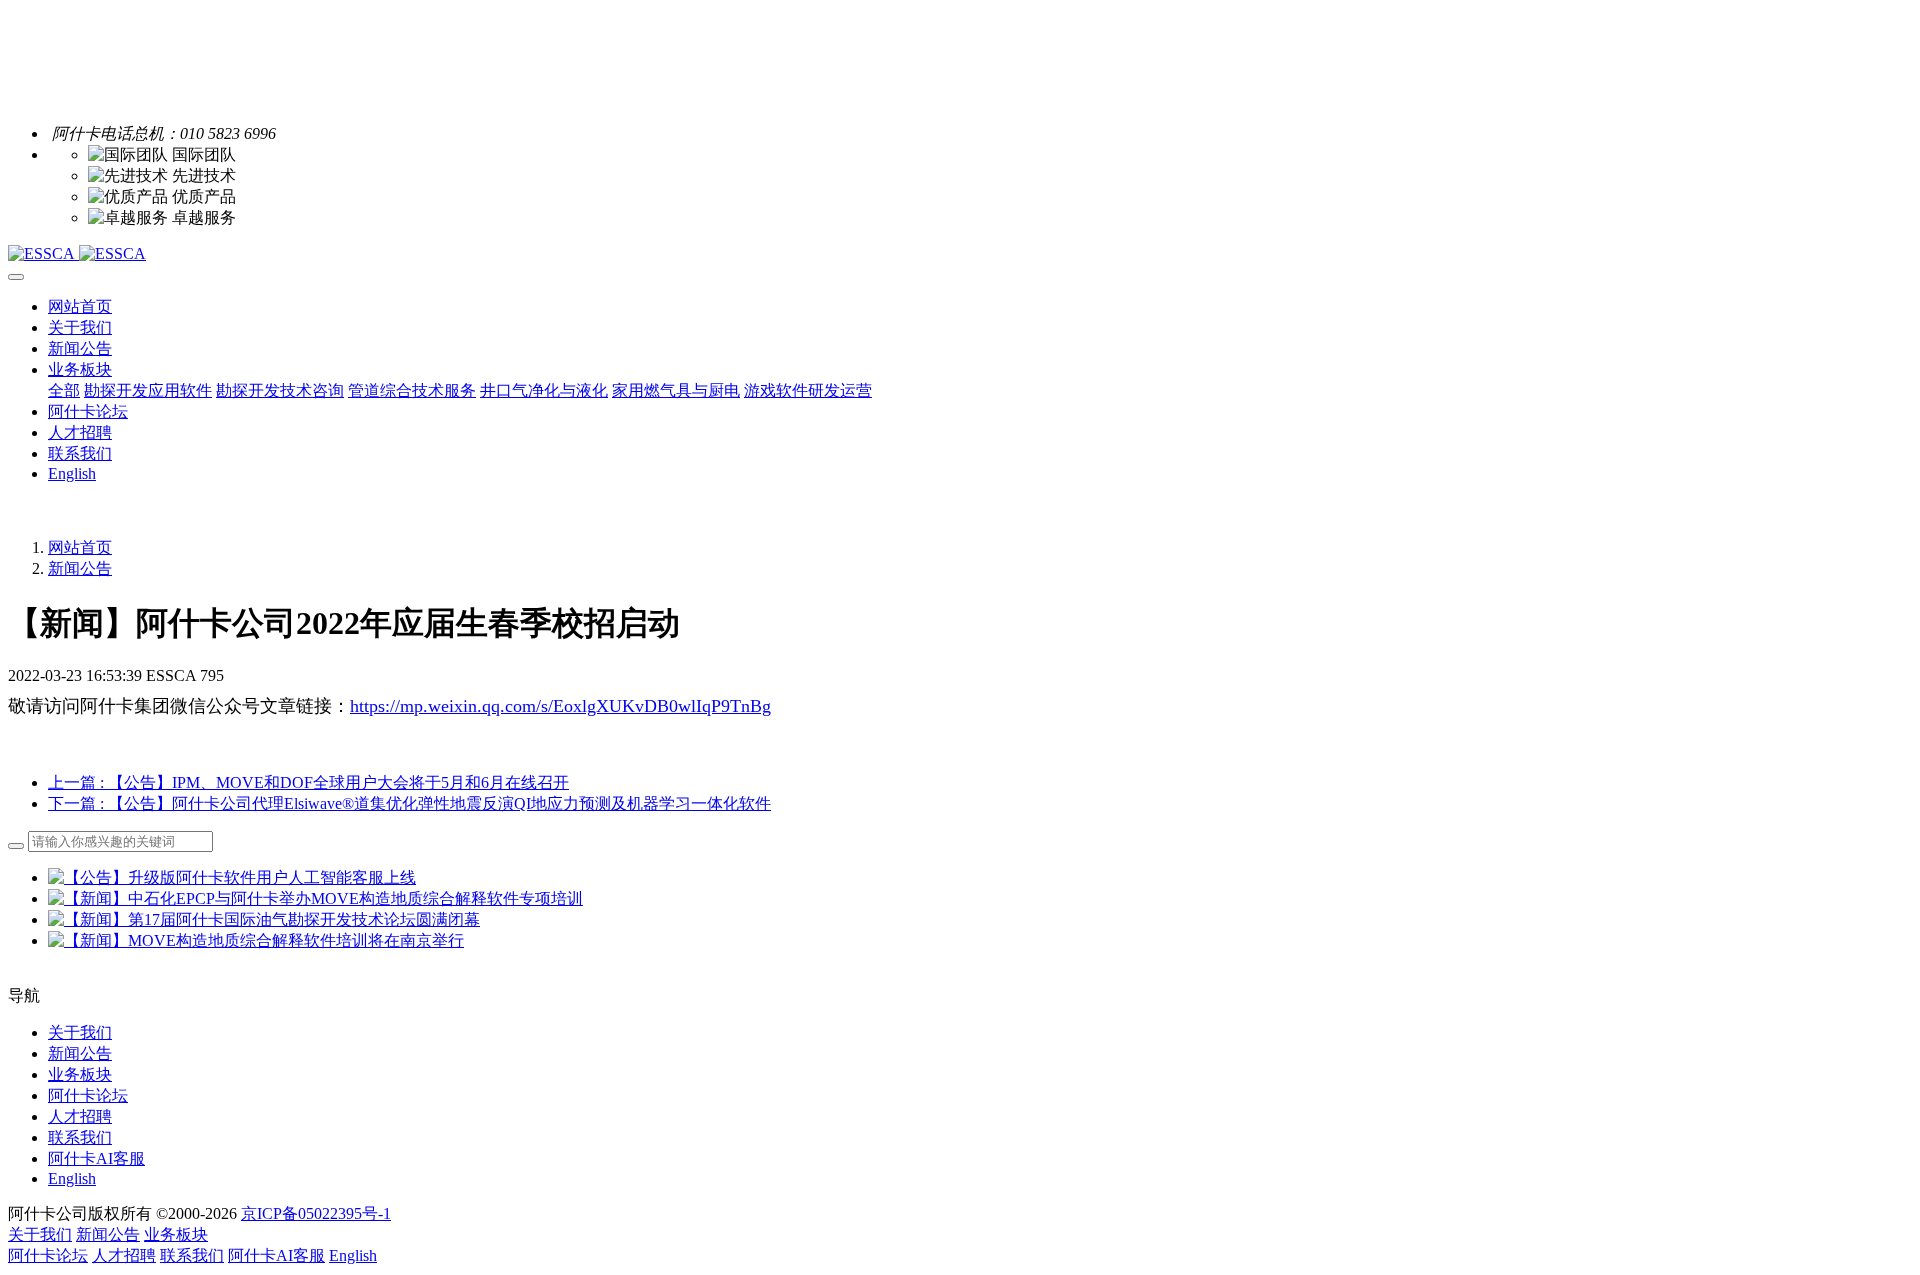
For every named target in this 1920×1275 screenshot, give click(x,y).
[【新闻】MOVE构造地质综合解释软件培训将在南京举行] (256, 940)
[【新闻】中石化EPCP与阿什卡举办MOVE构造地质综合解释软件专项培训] (315, 898)
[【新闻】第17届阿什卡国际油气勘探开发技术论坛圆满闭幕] (264, 919)
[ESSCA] (960, 254)
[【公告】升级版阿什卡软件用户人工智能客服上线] (232, 877)
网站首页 (80, 306)
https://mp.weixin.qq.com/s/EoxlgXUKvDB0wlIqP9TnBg (560, 706)
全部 (64, 390)
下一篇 (409, 803)
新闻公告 (80, 568)
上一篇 (308, 782)
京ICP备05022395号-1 (316, 1213)
